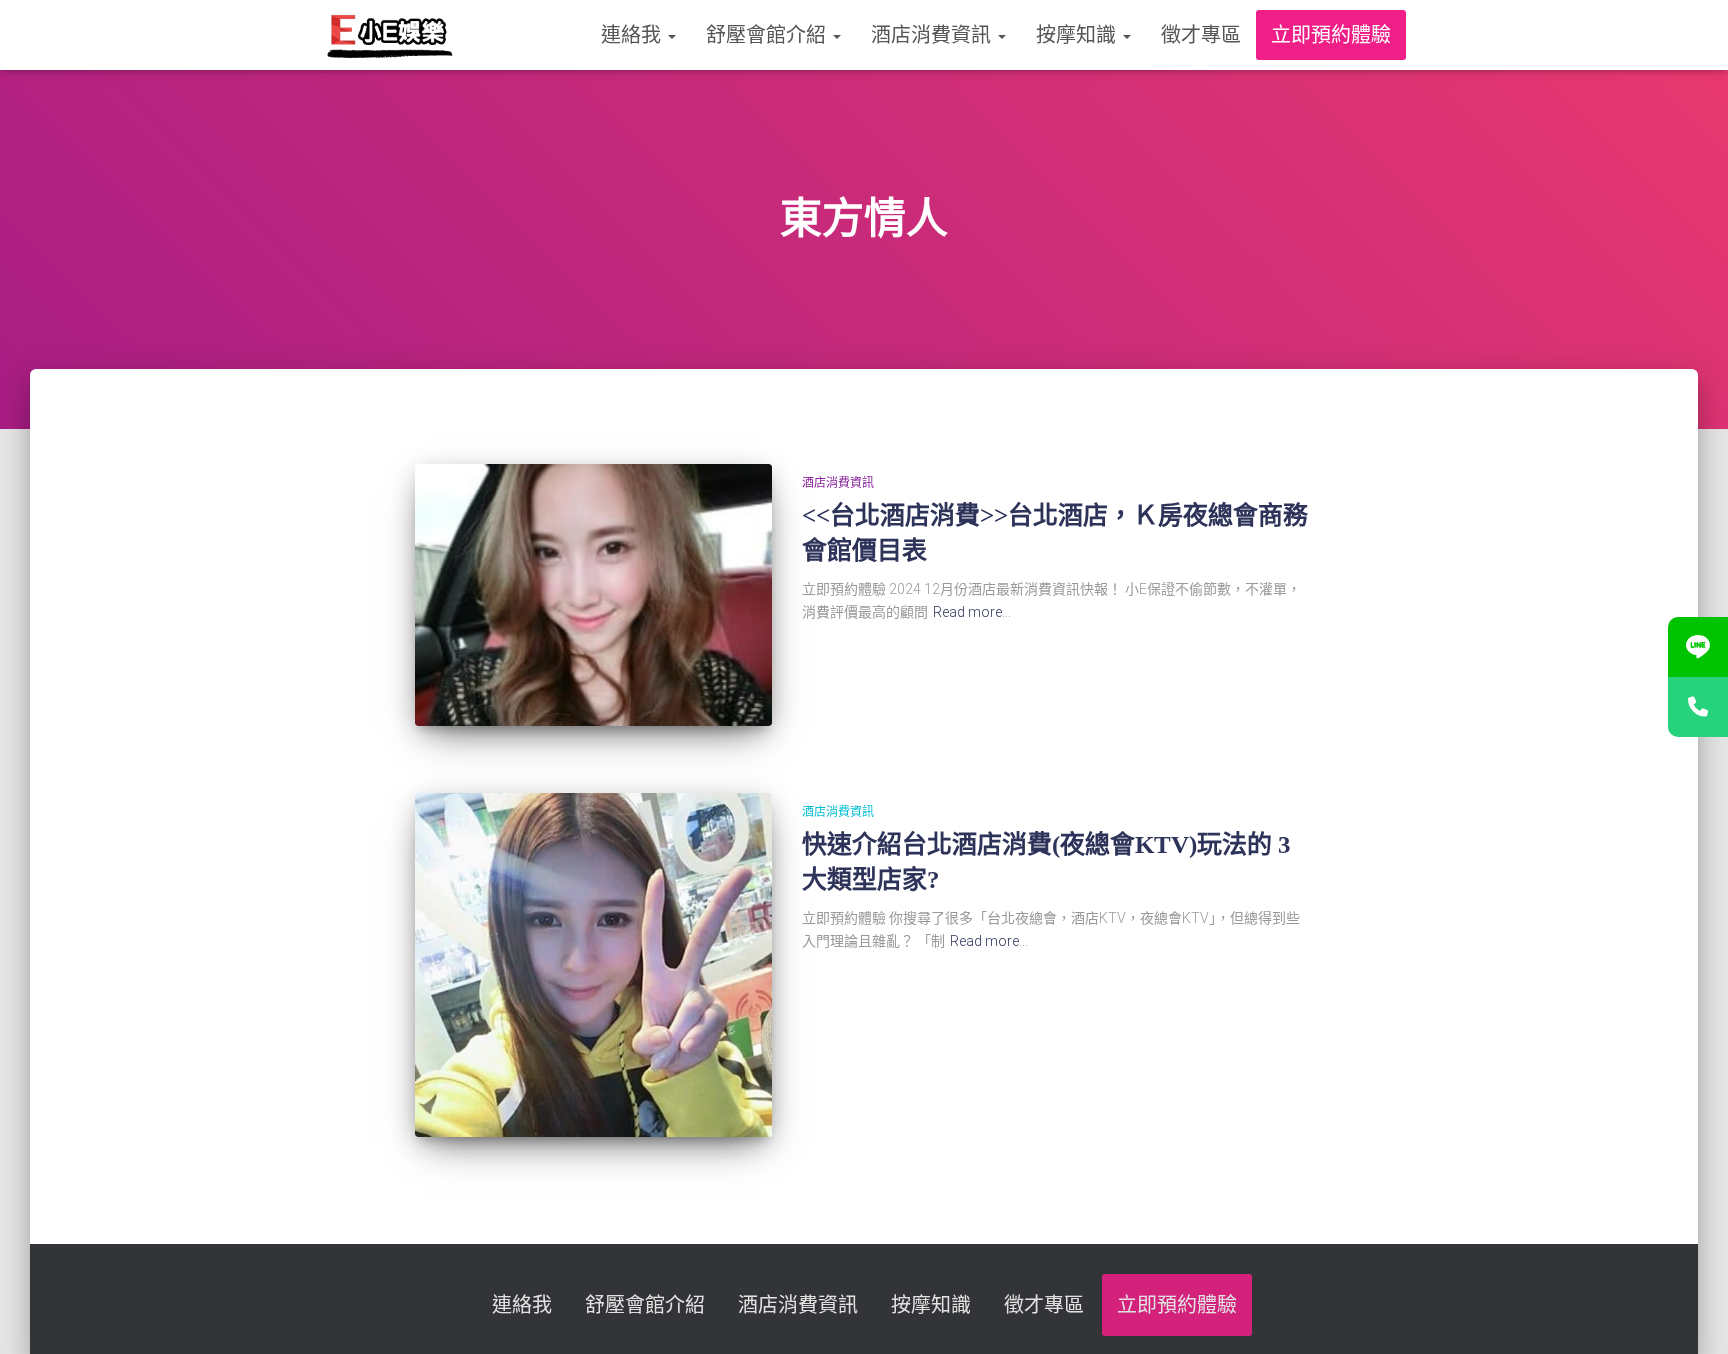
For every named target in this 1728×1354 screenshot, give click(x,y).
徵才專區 (1201, 35)
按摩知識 (1078, 35)
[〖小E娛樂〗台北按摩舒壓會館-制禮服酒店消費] (389, 35)
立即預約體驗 (1331, 35)
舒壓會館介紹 (768, 35)
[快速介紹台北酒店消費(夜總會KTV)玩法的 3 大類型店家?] (593, 965)
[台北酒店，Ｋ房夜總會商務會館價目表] (593, 595)
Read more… (972, 612)
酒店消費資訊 (933, 35)
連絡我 (633, 35)
